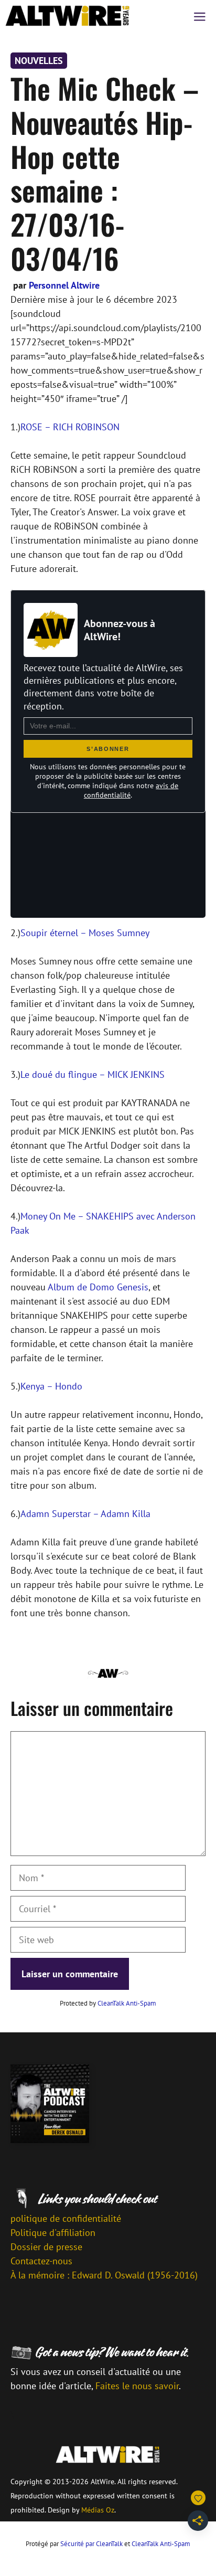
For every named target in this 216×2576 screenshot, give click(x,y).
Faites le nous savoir (137, 2386)
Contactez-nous (41, 2261)
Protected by (108, 2003)
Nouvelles (39, 61)
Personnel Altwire (64, 285)
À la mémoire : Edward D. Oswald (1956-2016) (104, 2275)
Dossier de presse (46, 2247)
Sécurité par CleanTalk (91, 2544)
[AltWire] (68, 16)
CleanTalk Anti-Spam (127, 2003)
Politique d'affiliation (53, 2233)
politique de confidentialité (66, 2218)
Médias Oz (98, 2510)
